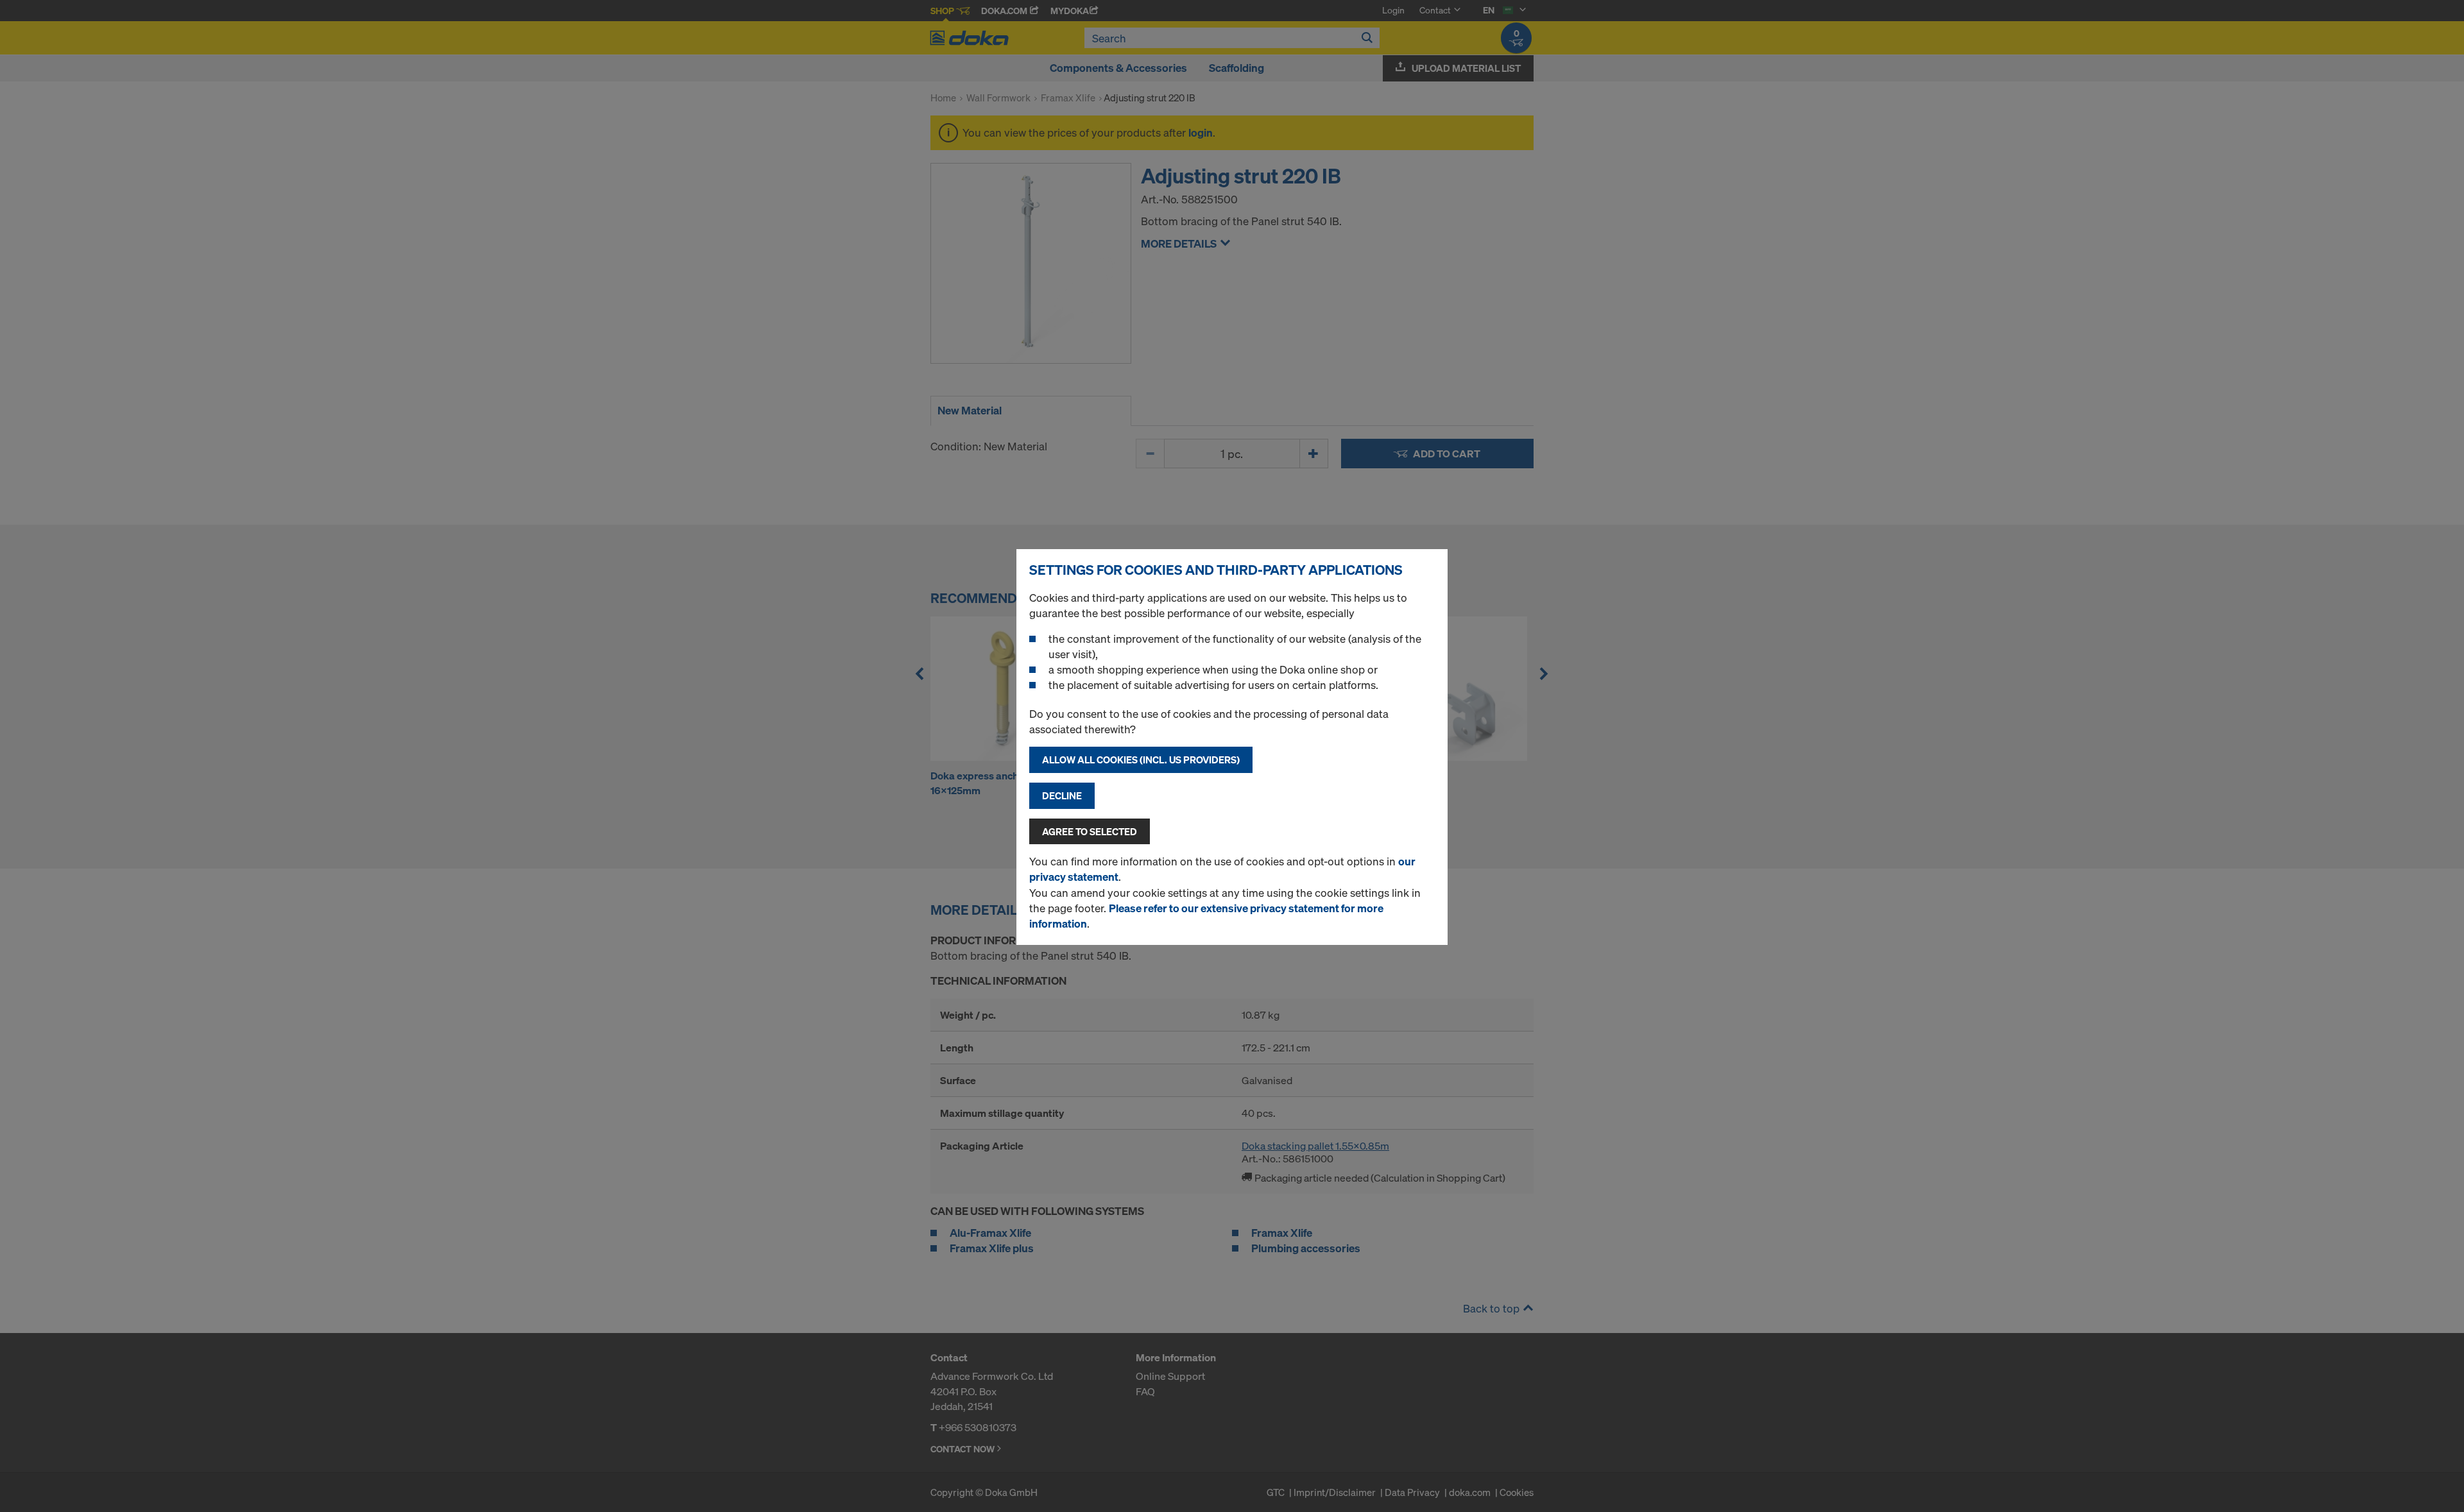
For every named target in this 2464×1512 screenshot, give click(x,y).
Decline (1062, 795)
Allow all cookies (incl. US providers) (1141, 760)
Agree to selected (1090, 831)
